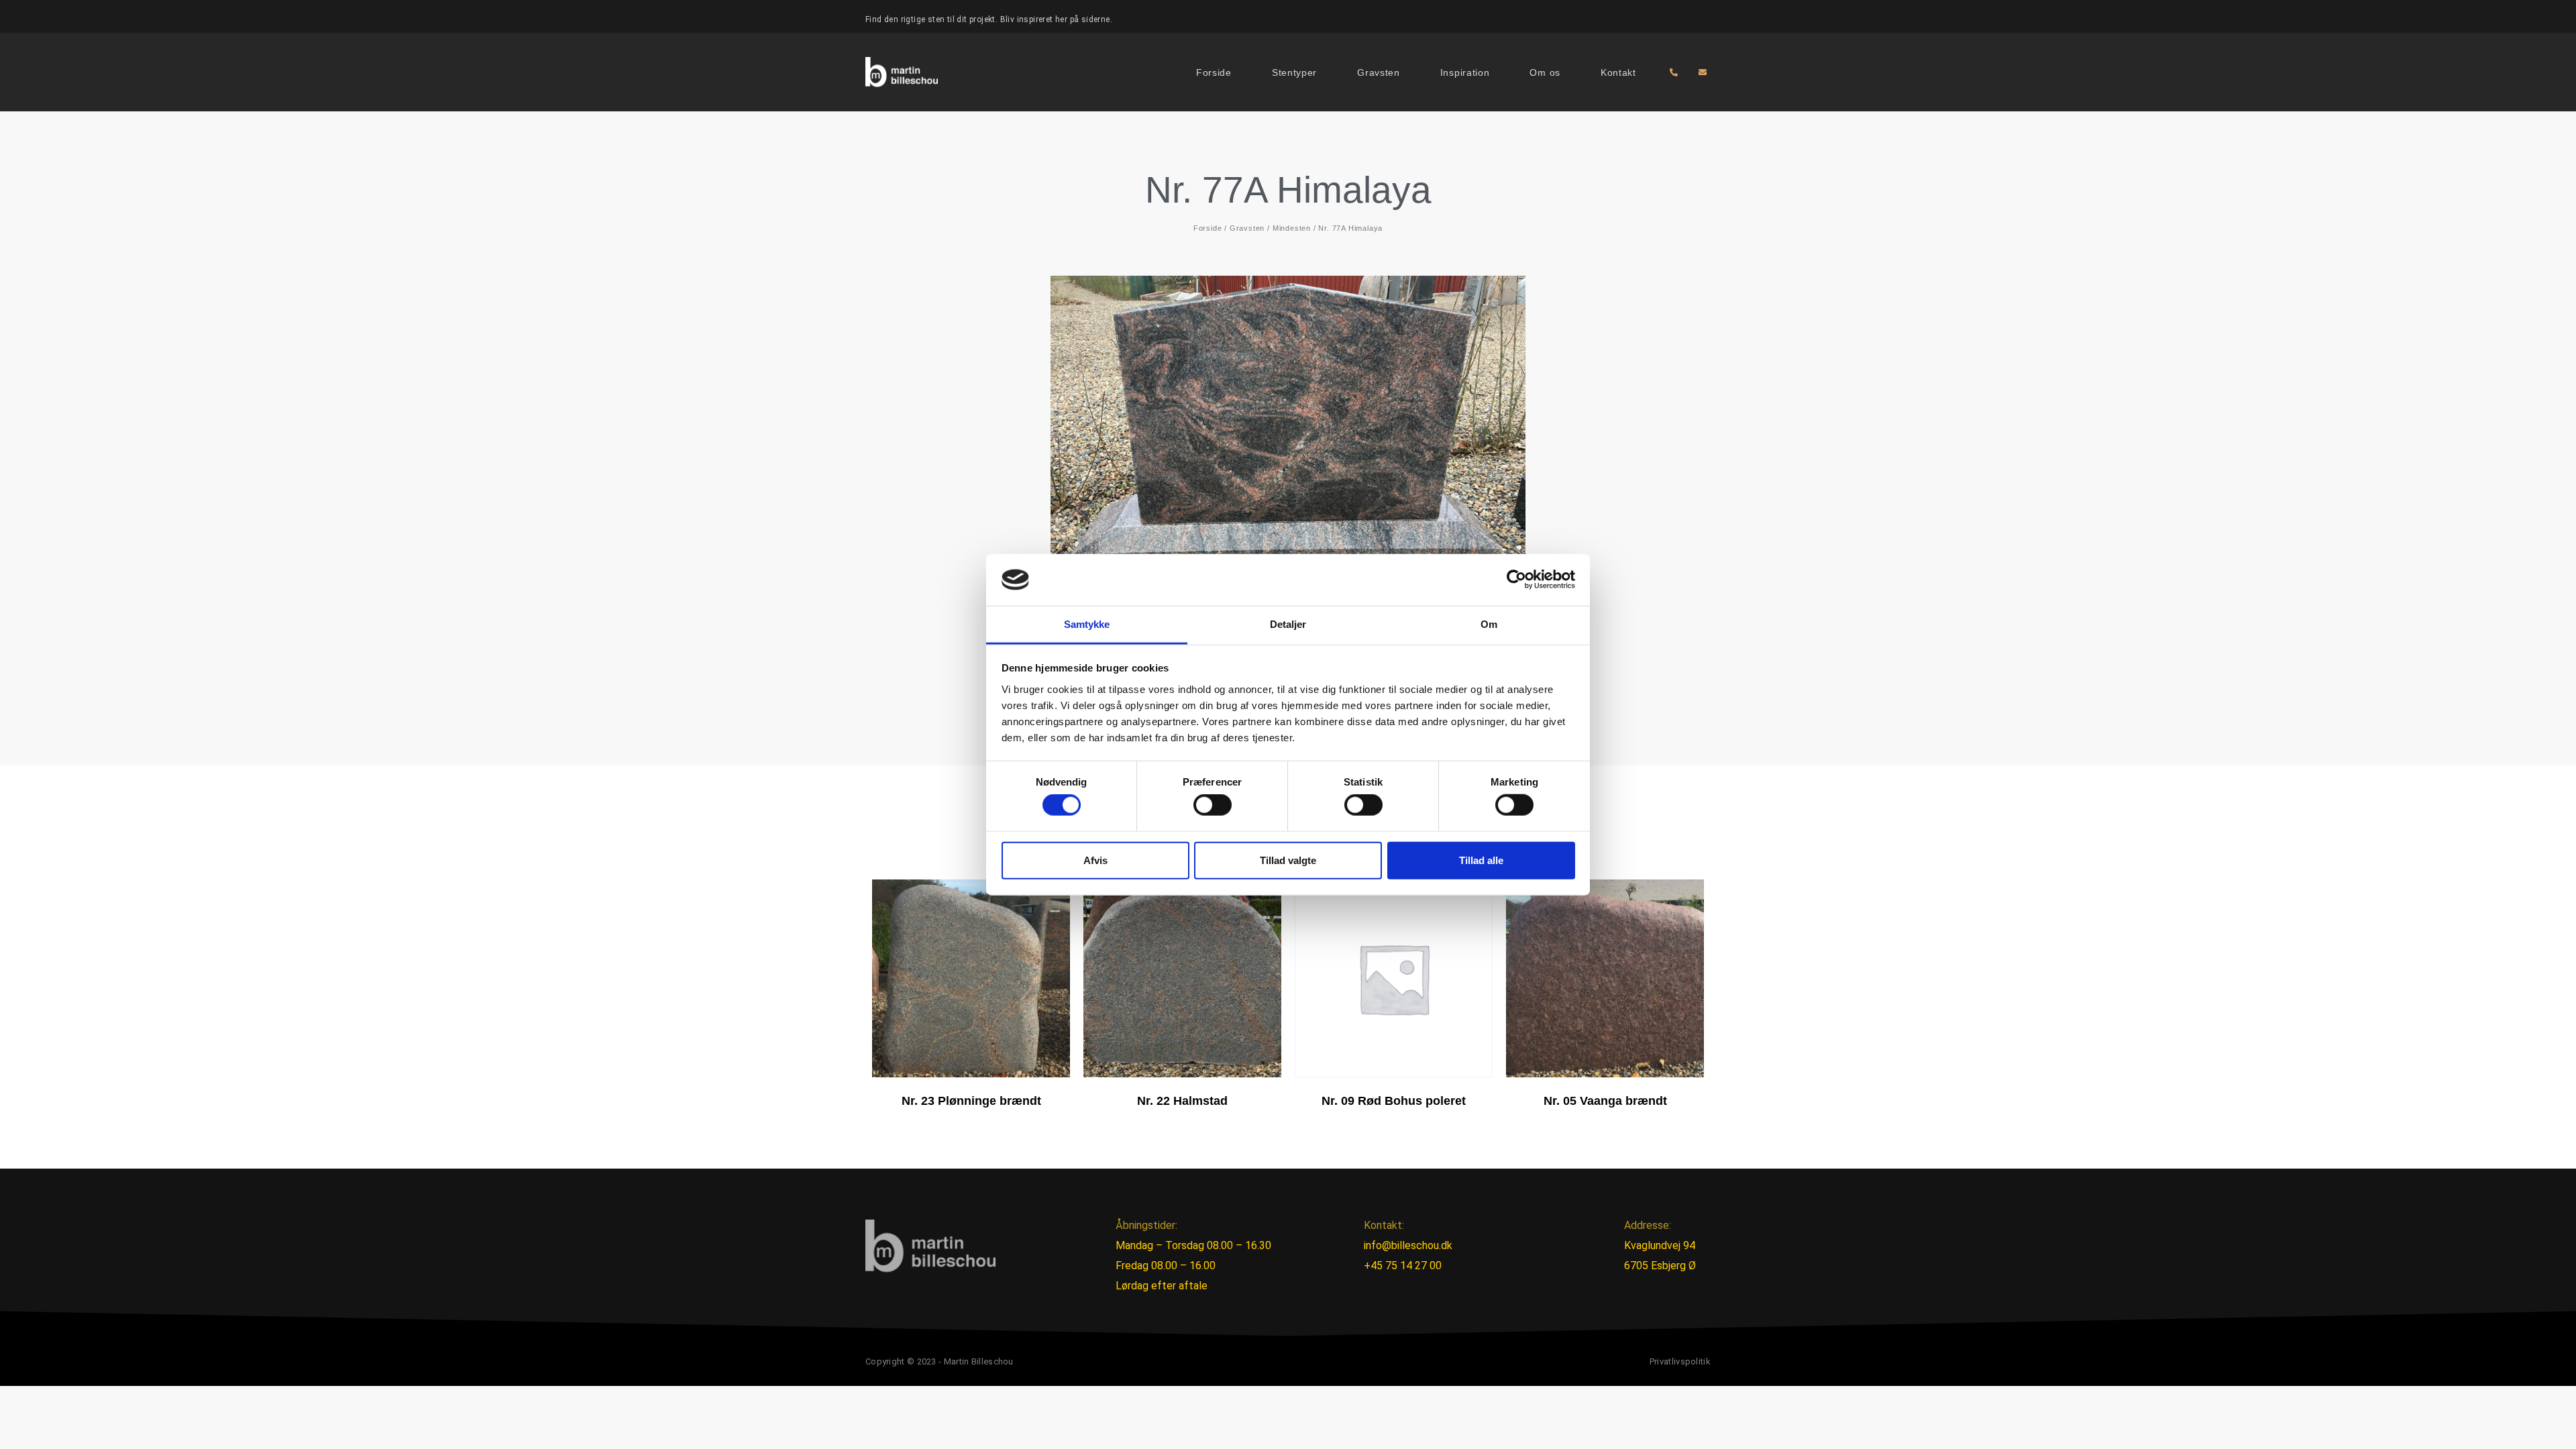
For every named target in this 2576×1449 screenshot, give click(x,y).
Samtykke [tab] (1087, 624)
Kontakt (1618, 72)
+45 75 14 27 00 (1403, 1266)
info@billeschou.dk (1408, 1245)
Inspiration (1465, 72)
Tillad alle (1481, 860)
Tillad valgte (1288, 860)
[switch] (1213, 805)
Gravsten (1379, 72)
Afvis (1095, 860)
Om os (1545, 72)
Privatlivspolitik (1680, 1361)
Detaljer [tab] (1288, 624)
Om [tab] (1489, 624)
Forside (1214, 72)
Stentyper (1294, 72)
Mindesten (1292, 228)
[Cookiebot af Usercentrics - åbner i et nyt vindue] (1516, 580)
